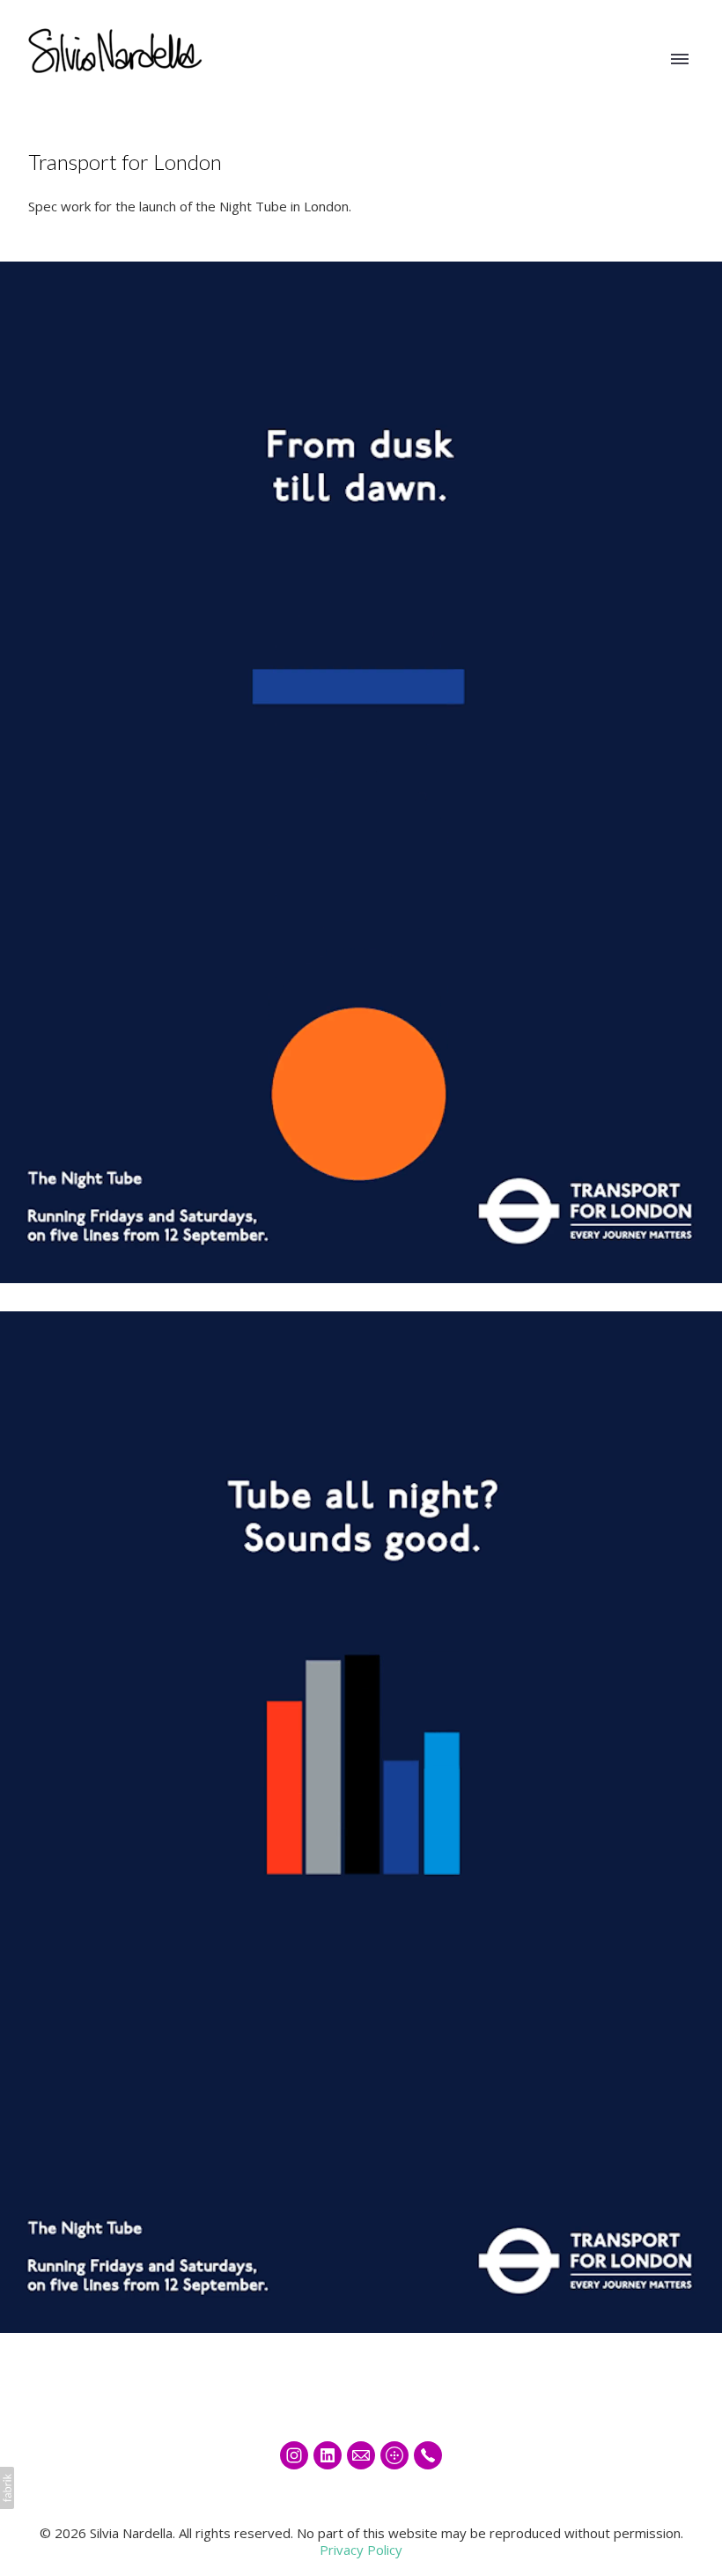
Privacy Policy (361, 2550)
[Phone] (428, 2455)
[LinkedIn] (328, 2455)
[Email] (361, 2455)
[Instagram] (294, 2455)
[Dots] (394, 2455)
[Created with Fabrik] (7, 2488)
